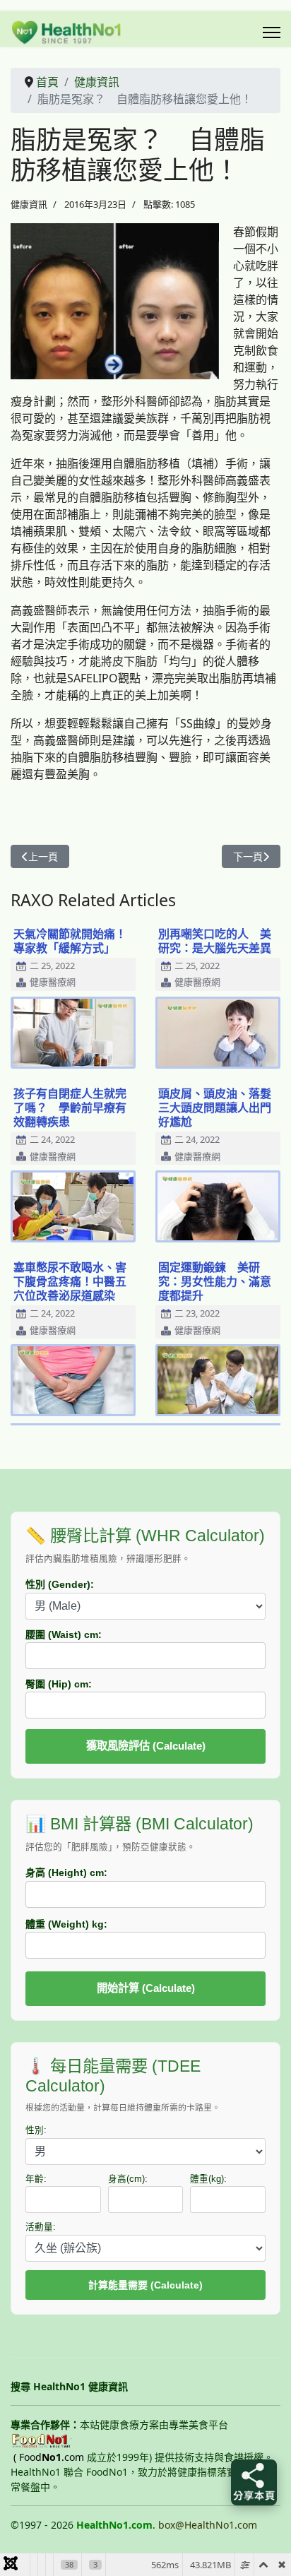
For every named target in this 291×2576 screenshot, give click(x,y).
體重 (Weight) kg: (66, 1924)
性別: (36, 2130)
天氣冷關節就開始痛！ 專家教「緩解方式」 (76, 941)
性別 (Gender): (60, 1584)
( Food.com (49, 2457)
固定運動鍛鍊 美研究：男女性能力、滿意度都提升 (215, 1281)
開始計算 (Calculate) (146, 1988)
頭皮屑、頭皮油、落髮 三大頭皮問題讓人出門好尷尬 (220, 1108)
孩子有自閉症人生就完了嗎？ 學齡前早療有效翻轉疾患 (70, 1108)
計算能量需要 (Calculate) (145, 2285)
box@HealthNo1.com (208, 2525)
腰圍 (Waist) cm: (64, 1634)
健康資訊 (29, 204)
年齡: (36, 2179)
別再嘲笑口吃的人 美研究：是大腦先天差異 (215, 941)
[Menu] (272, 32)
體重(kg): (208, 2179)
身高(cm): (128, 2179)
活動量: (41, 2227)
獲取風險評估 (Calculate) (146, 1746)
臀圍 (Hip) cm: (59, 1684)
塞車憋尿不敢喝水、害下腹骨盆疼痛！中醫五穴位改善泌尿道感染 (70, 1281)
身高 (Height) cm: (66, 1872)
